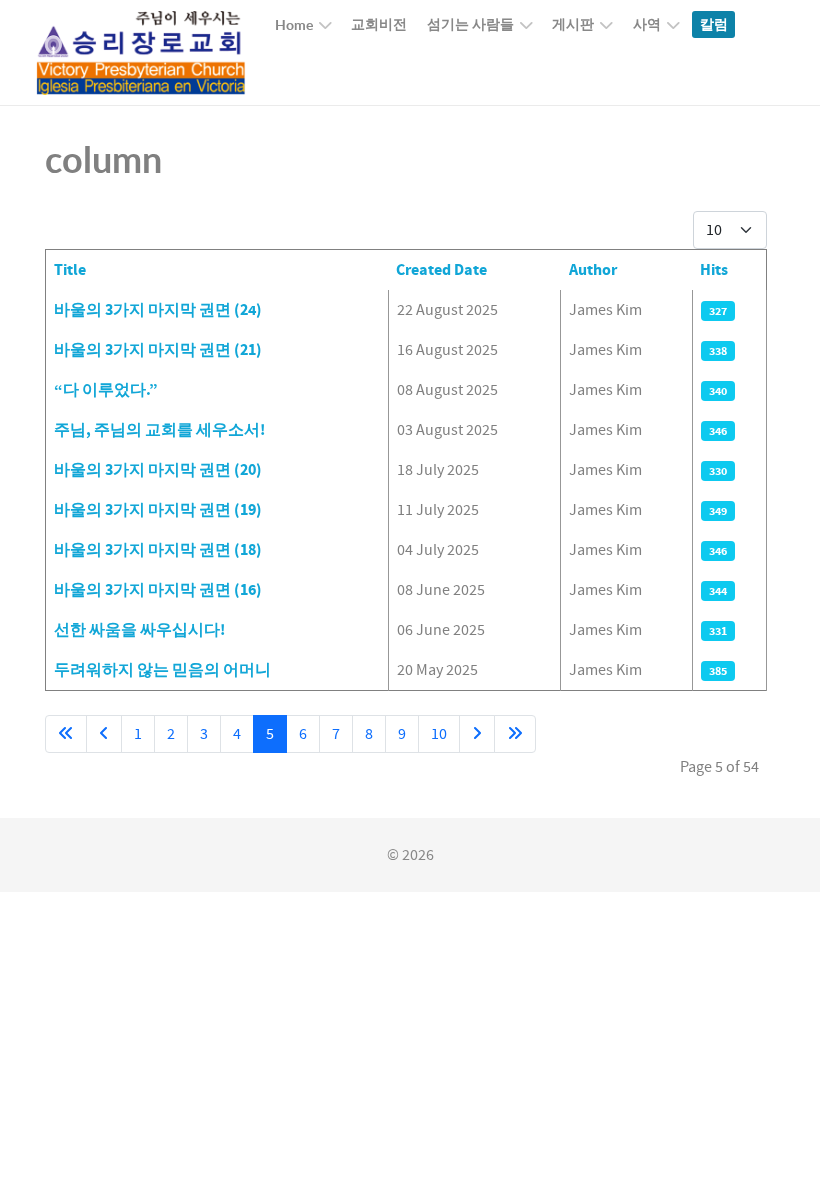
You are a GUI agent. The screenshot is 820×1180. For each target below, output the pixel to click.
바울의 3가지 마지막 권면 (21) (158, 350)
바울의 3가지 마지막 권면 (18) (158, 550)
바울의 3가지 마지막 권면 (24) (158, 310)
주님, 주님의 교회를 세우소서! (159, 430)
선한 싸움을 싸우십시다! (139, 630)
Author (593, 270)
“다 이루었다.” (106, 390)
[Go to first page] (66, 734)
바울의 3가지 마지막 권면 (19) (158, 510)
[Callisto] (141, 52)
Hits (714, 270)
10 (439, 734)
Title (70, 270)
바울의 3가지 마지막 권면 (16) (158, 590)
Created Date (441, 270)
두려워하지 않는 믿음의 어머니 (162, 670)
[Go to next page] (477, 734)
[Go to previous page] (104, 734)
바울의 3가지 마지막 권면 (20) (158, 470)
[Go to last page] (515, 734)
